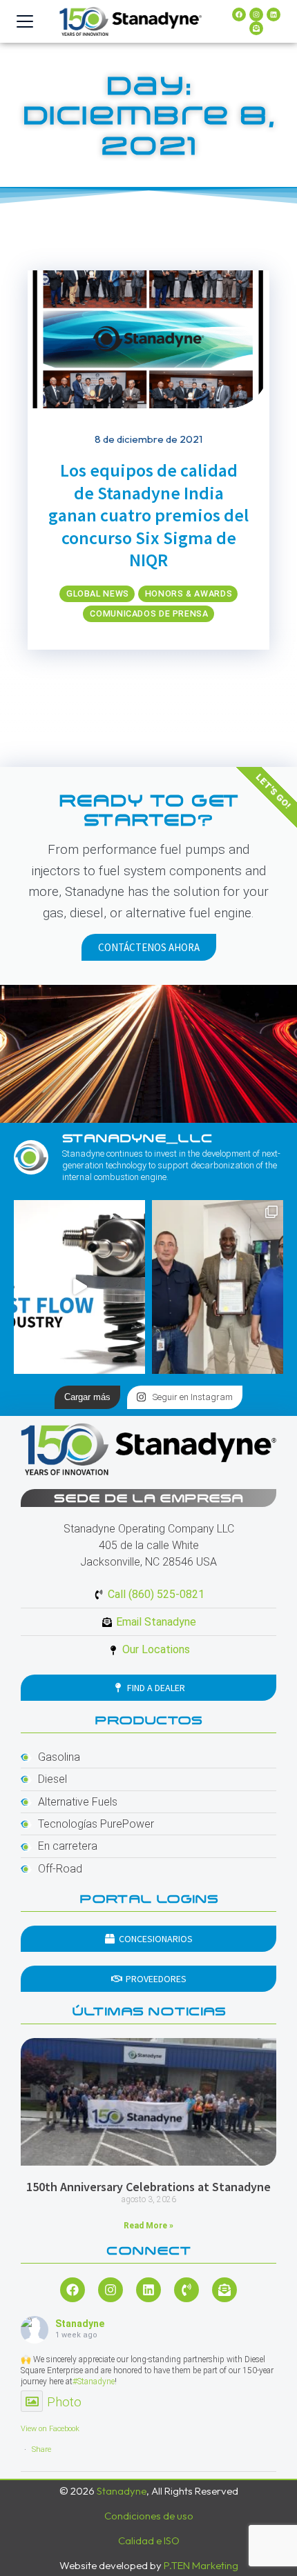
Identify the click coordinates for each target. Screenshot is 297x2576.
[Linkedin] (274, 14)
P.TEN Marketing (201, 2565)
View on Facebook (50, 2429)
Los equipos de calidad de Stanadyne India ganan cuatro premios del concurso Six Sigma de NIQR (148, 515)
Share (41, 2449)
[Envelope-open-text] (256, 28)
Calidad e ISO (149, 2540)
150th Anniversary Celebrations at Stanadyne (148, 2187)
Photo (64, 2402)
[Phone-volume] (186, 2290)
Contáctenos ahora (149, 947)
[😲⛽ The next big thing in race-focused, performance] (79, 1287)
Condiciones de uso (149, 2516)
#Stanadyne (94, 2382)
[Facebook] (239, 14)
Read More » (148, 2226)
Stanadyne (80, 2324)
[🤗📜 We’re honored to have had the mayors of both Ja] (218, 1287)
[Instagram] (256, 14)
